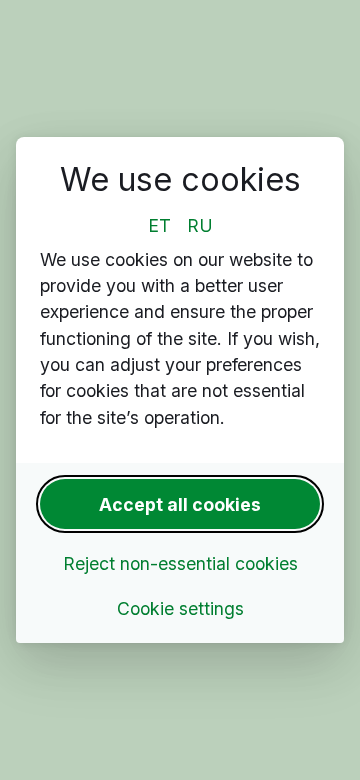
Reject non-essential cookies (180, 563)
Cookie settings (180, 608)
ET (159, 225)
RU (200, 225)
